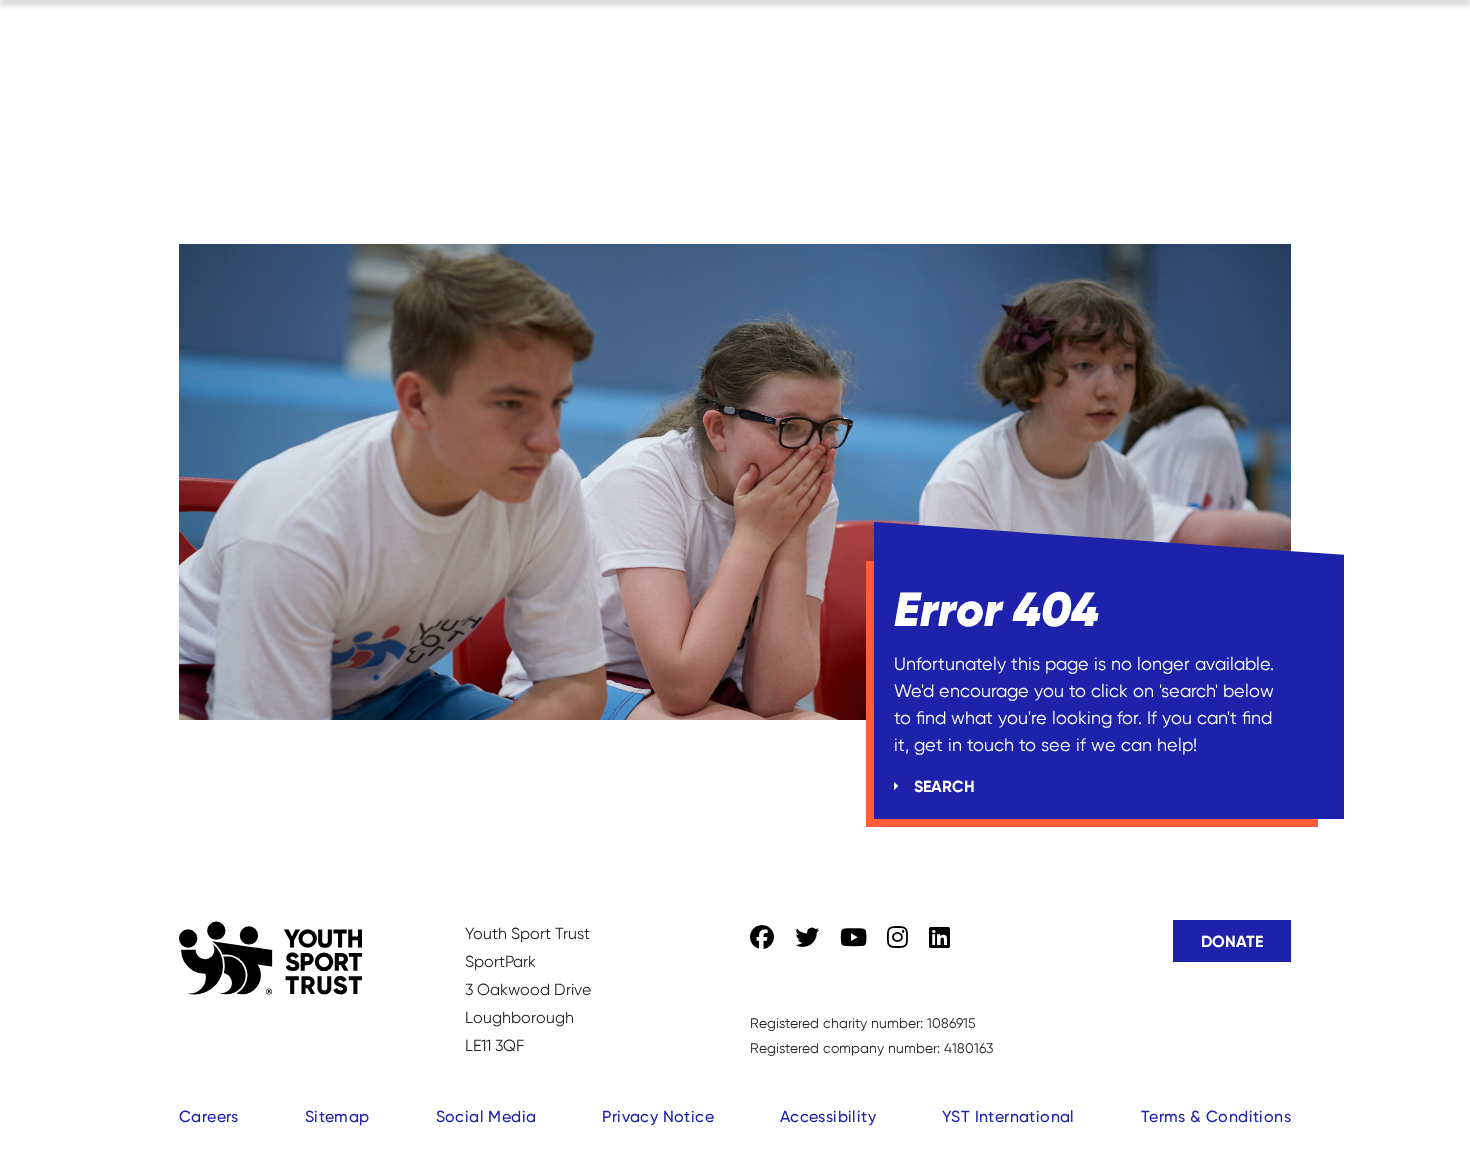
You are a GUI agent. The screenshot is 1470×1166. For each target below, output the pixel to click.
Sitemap (337, 1116)
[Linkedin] (939, 938)
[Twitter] (807, 938)
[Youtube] (853, 938)
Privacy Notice (658, 1116)
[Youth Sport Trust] (270, 958)
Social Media (486, 1116)
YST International (1008, 1116)
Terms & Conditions (1216, 1116)
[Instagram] (897, 938)
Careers (209, 1116)
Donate (1232, 941)
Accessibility (828, 1116)
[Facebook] (762, 938)
